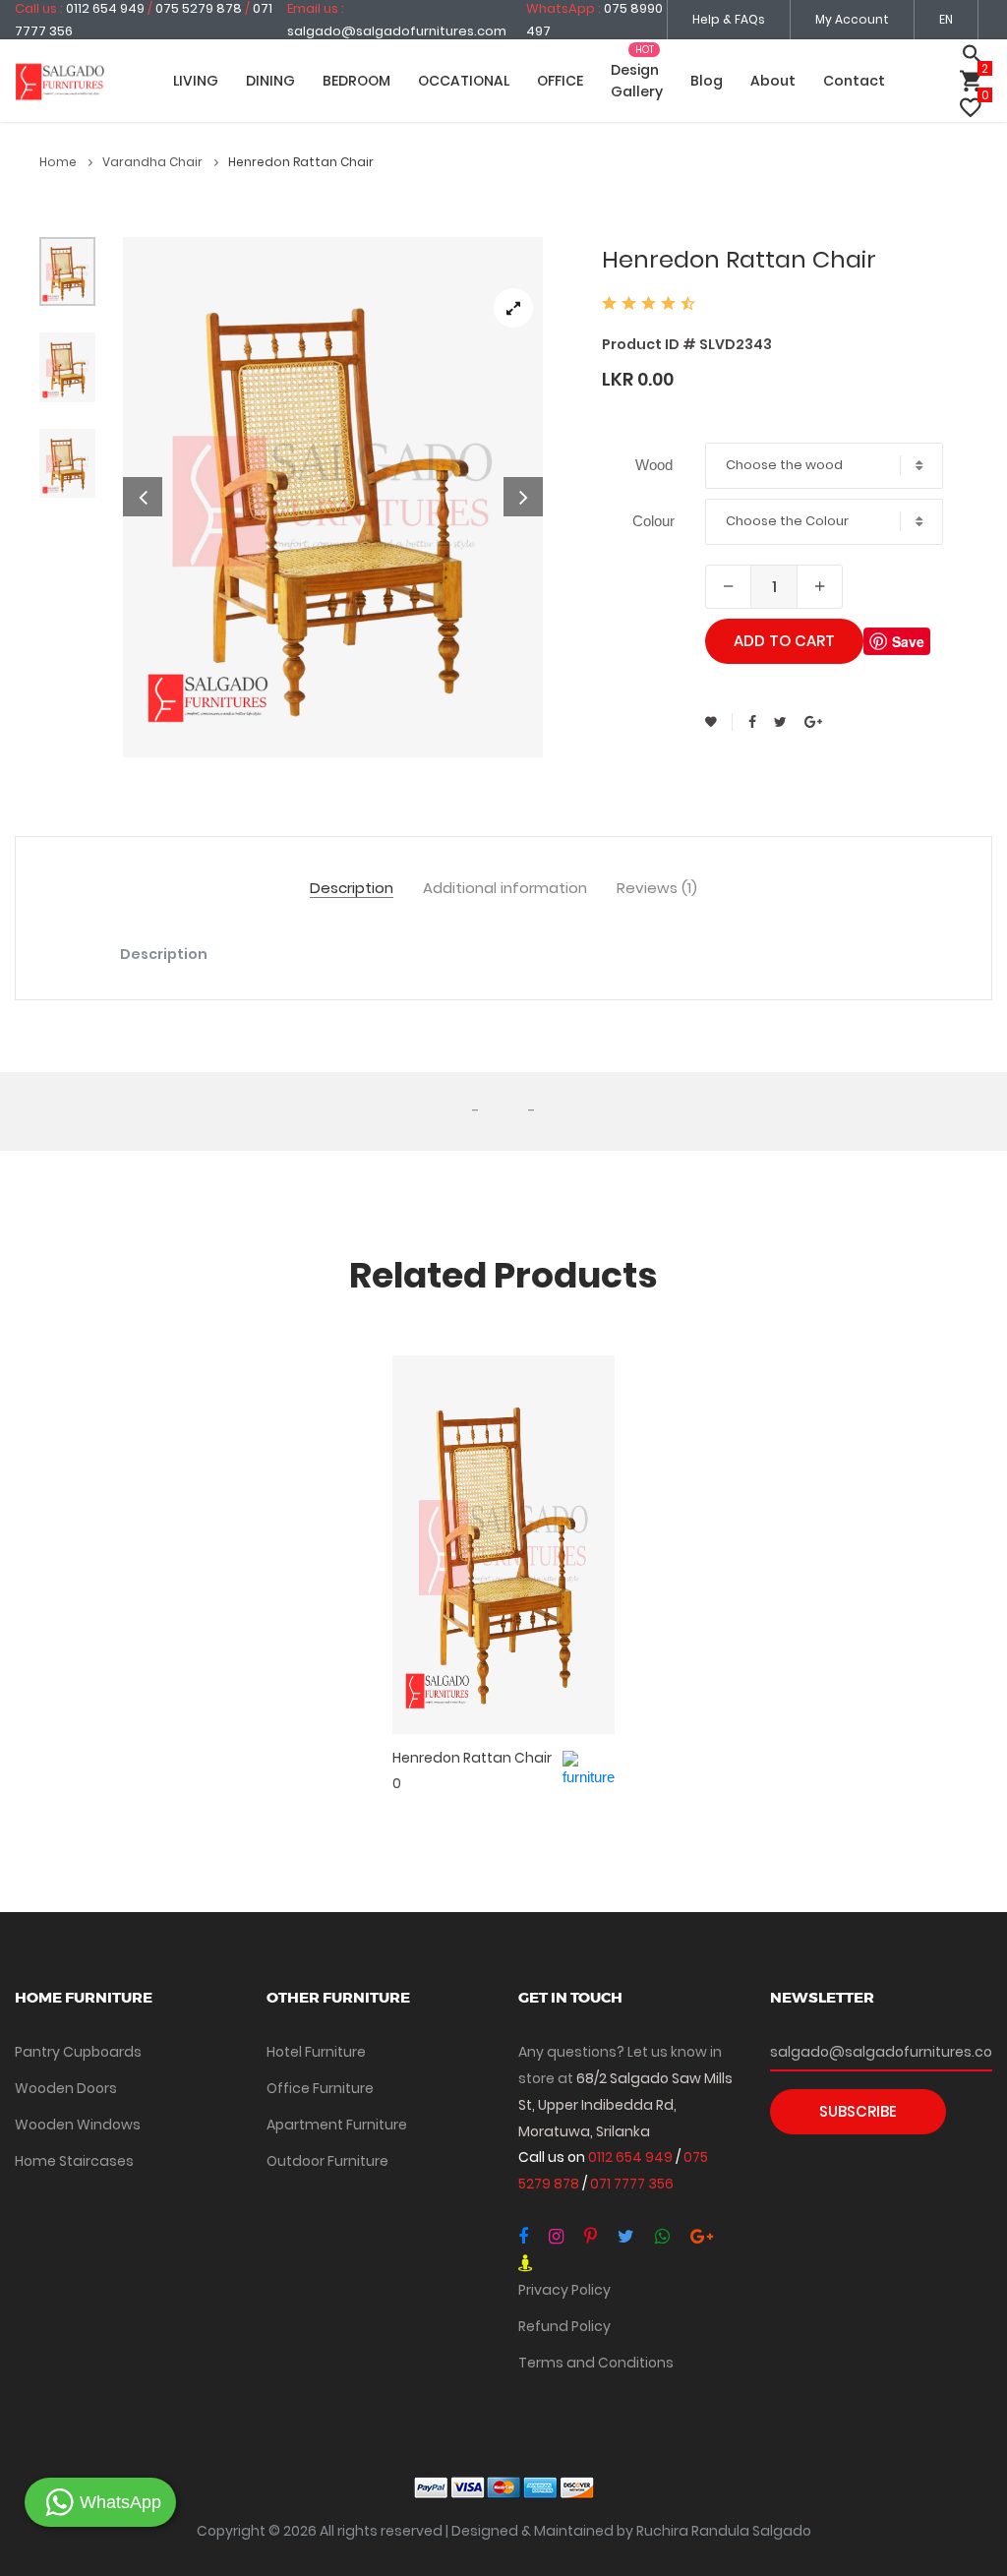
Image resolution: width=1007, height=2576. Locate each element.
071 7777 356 (632, 2184)
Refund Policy (564, 2326)
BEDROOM (356, 81)
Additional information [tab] (505, 889)
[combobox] (824, 466)
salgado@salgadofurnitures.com (397, 31)
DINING (270, 81)
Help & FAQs (729, 19)
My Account (852, 19)
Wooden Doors (66, 2088)
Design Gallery (637, 81)
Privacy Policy (564, 2290)
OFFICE (560, 81)
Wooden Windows (78, 2125)
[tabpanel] (333, 497)
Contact (854, 81)
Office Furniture (320, 2088)
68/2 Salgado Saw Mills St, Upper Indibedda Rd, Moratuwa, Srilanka (625, 2105)
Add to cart (784, 641)
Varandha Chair (154, 162)
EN (946, 19)
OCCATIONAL (464, 81)
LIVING (196, 81)
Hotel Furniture (316, 2052)
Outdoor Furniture (327, 2161)
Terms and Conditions (596, 2363)
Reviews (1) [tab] (657, 889)
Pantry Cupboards (78, 2052)
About (773, 81)
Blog (707, 81)
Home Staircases (74, 2161)
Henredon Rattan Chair (472, 1758)
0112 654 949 (632, 2157)
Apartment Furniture (337, 2125)
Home (59, 162)
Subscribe (858, 2111)
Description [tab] (352, 889)
